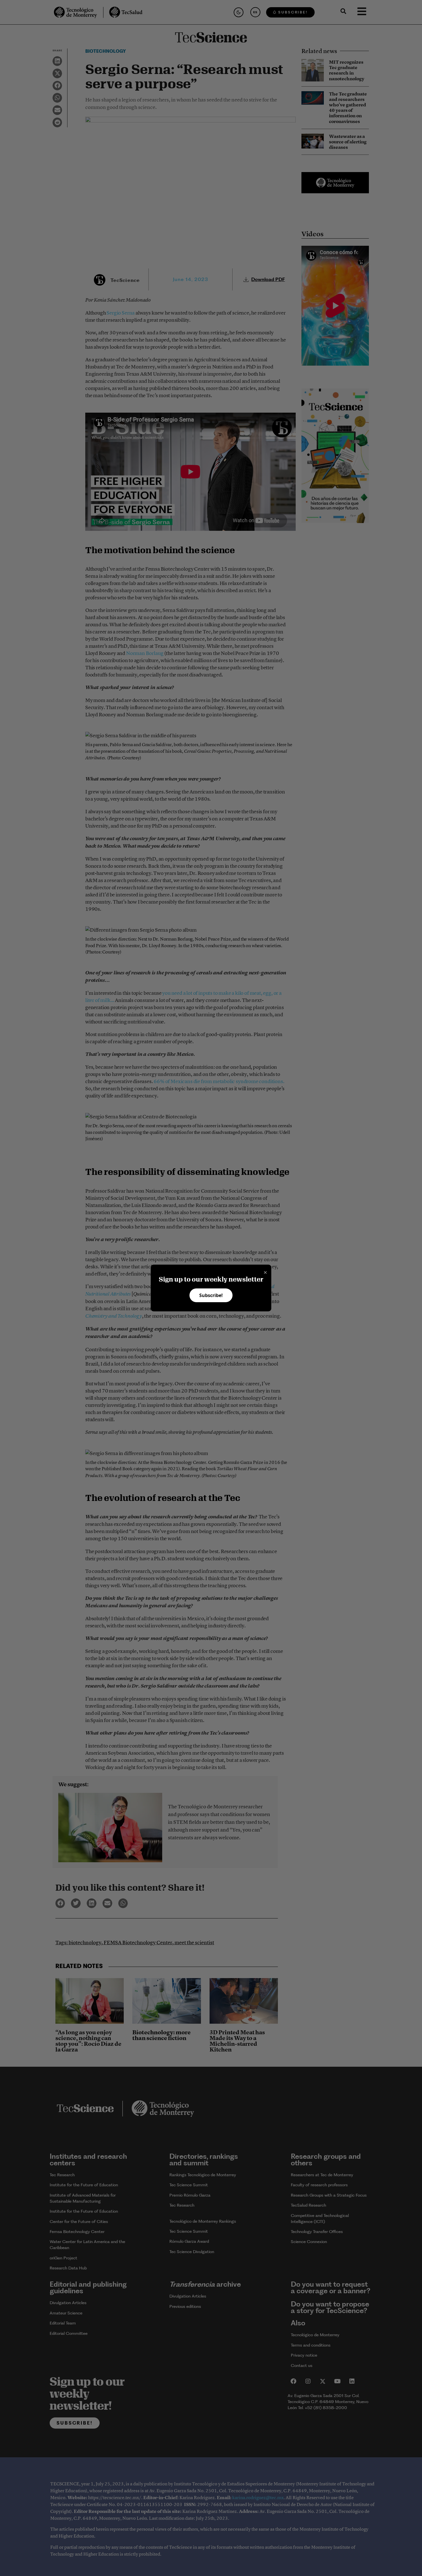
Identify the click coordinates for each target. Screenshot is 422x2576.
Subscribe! (211, 1295)
